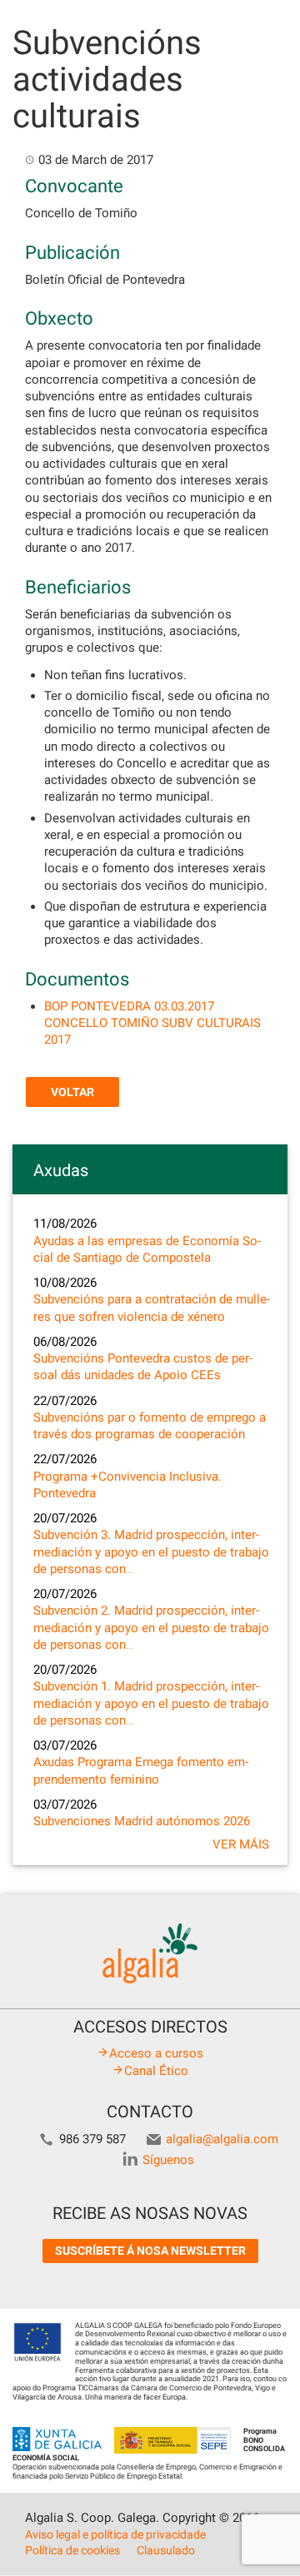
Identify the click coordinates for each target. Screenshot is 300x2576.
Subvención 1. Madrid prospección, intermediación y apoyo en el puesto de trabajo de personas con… (151, 1703)
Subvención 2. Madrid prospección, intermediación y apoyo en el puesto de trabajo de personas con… (151, 1628)
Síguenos (168, 2160)
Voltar (72, 1092)
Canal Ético (156, 2071)
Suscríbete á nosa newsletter (150, 2251)
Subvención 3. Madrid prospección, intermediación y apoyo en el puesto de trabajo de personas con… (151, 1552)
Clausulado (166, 2550)
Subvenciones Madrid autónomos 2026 (142, 1821)
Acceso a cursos (156, 2053)
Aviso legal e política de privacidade (115, 2534)
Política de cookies (72, 2550)
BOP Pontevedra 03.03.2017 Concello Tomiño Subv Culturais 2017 (152, 1023)
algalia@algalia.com (222, 2139)
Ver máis (241, 1844)
